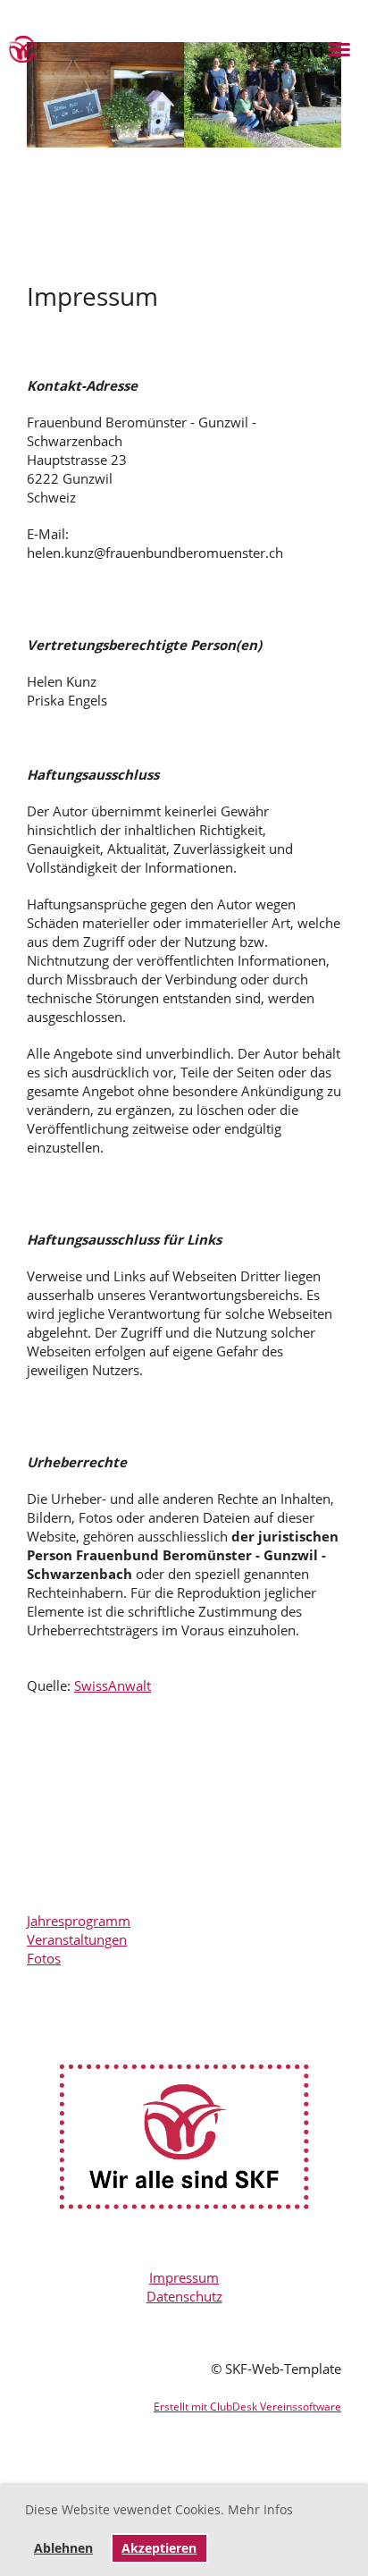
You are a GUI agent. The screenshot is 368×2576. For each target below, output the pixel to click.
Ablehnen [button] (63, 2548)
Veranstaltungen (77, 1939)
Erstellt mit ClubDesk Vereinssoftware (247, 2407)
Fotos (44, 1958)
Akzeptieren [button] (159, 2548)
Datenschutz (184, 2296)
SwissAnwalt (113, 1685)
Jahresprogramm (79, 1921)
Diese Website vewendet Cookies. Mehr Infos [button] (159, 2509)
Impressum (184, 2277)
